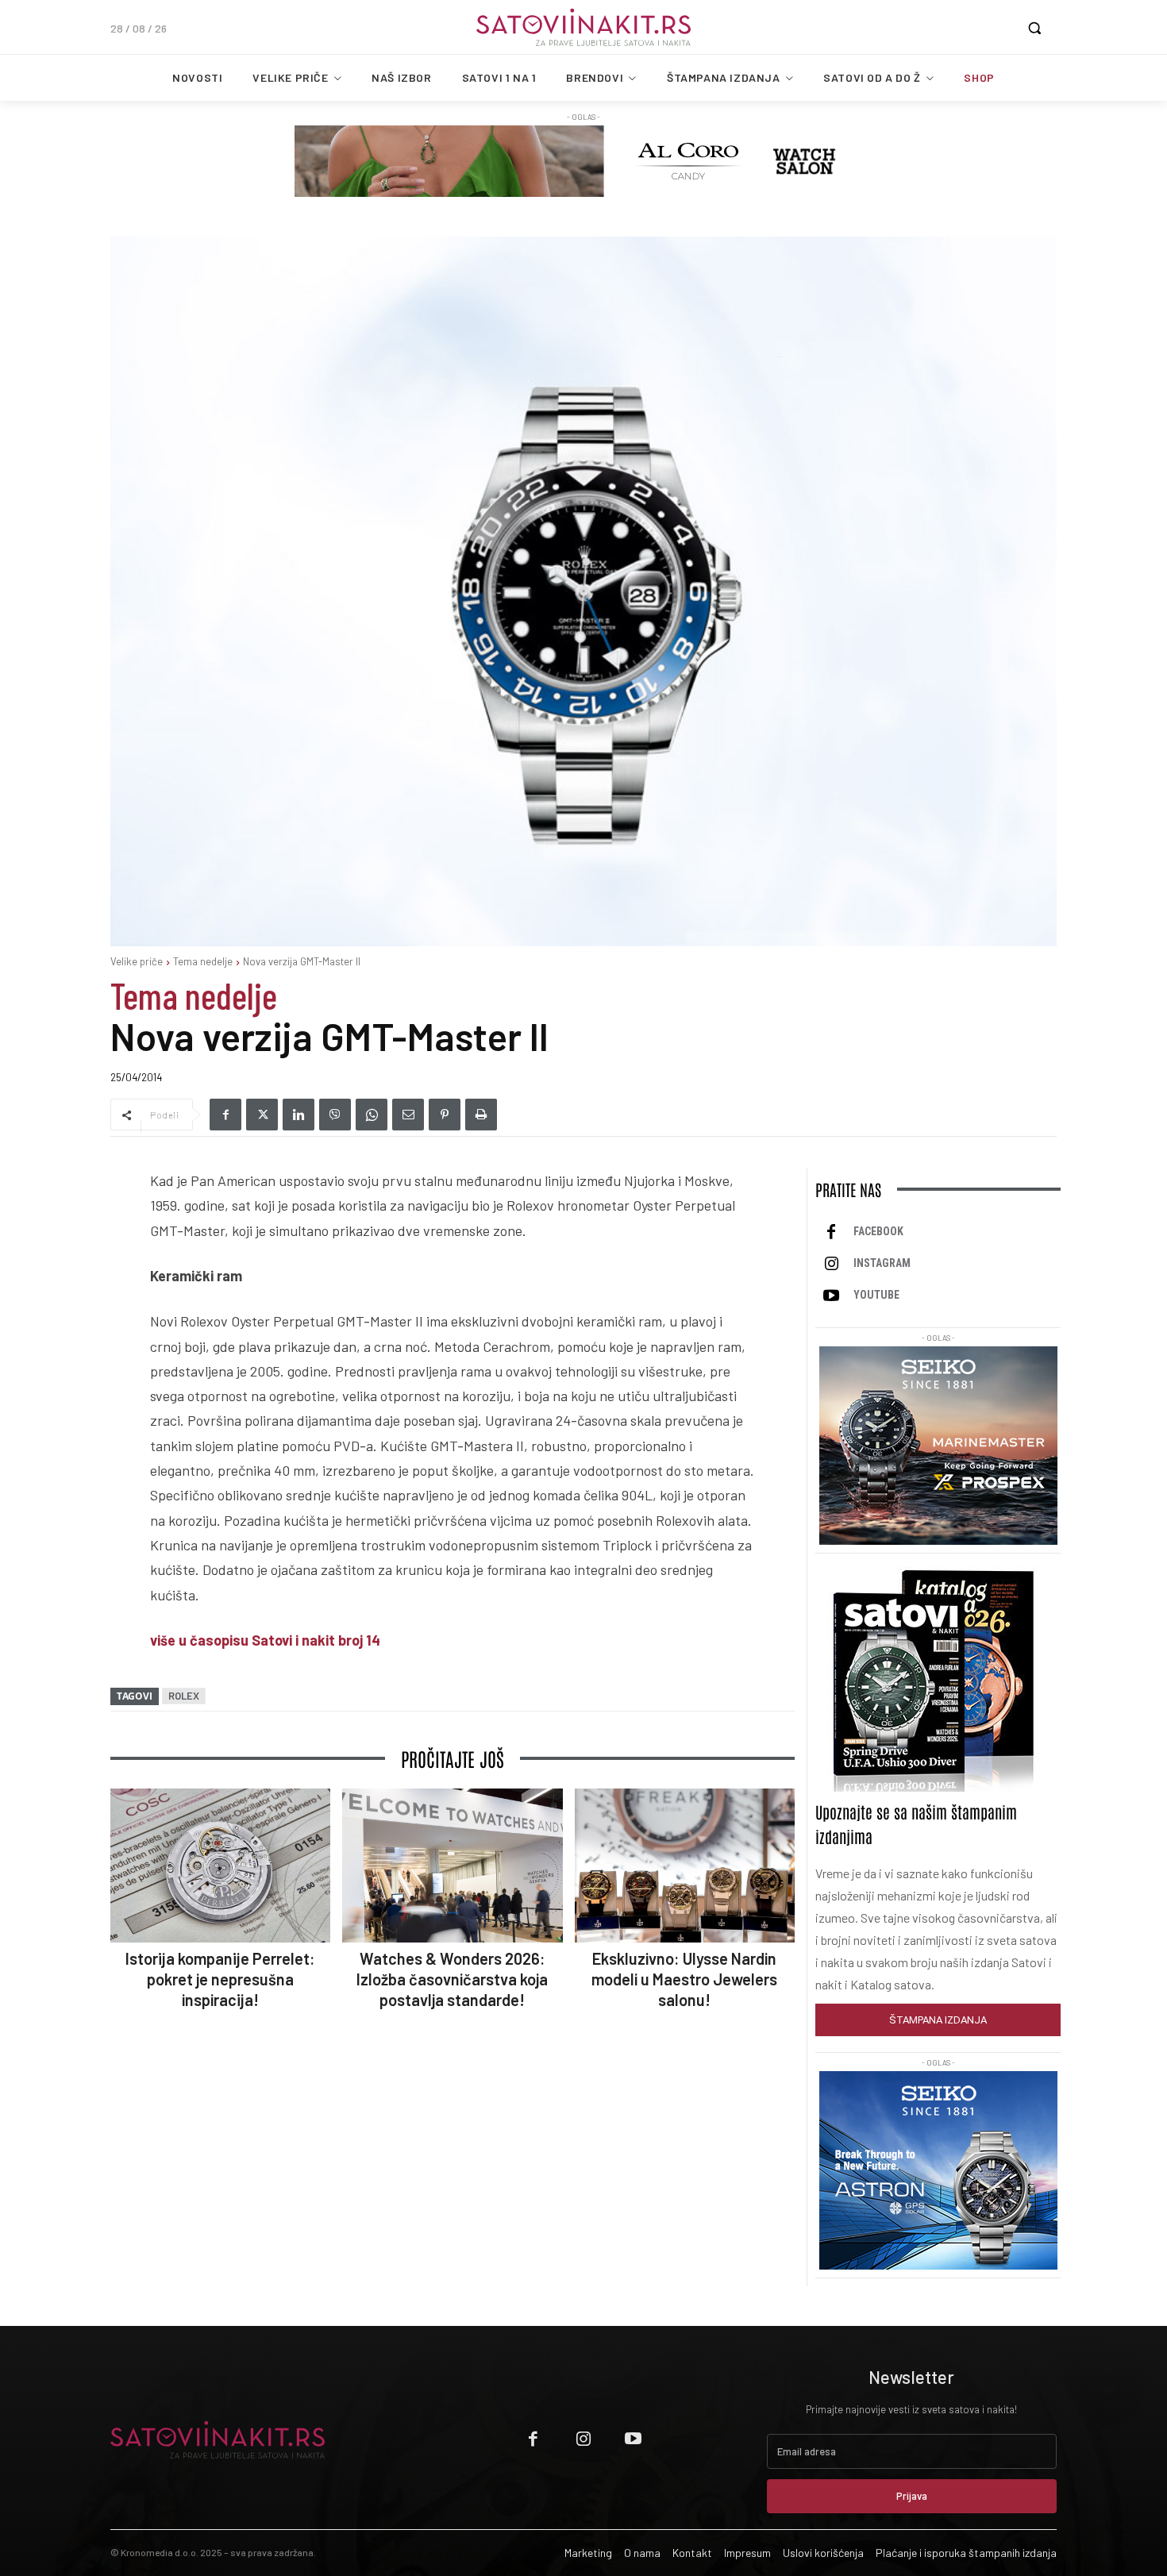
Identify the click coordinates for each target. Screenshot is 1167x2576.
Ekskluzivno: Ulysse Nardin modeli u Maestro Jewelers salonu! (684, 1979)
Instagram (882, 1263)
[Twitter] (262, 1115)
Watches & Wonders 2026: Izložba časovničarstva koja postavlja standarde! (452, 1979)
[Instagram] (831, 1264)
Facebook (878, 1231)
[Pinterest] (445, 1115)
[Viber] (335, 1115)
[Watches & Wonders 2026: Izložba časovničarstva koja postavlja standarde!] (452, 1866)
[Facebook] (225, 1115)
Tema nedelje (203, 961)
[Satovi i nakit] (583, 27)
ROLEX (184, 1696)
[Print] (481, 1115)
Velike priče (137, 961)
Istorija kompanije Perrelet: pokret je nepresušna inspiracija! (220, 1979)
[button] (1034, 28)
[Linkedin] (298, 1115)
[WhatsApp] (372, 1115)
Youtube (876, 1295)
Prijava (912, 2496)
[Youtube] (831, 1296)
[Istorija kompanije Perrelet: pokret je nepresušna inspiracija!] (220, 1866)
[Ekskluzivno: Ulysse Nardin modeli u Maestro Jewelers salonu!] (685, 1866)
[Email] (408, 1115)
